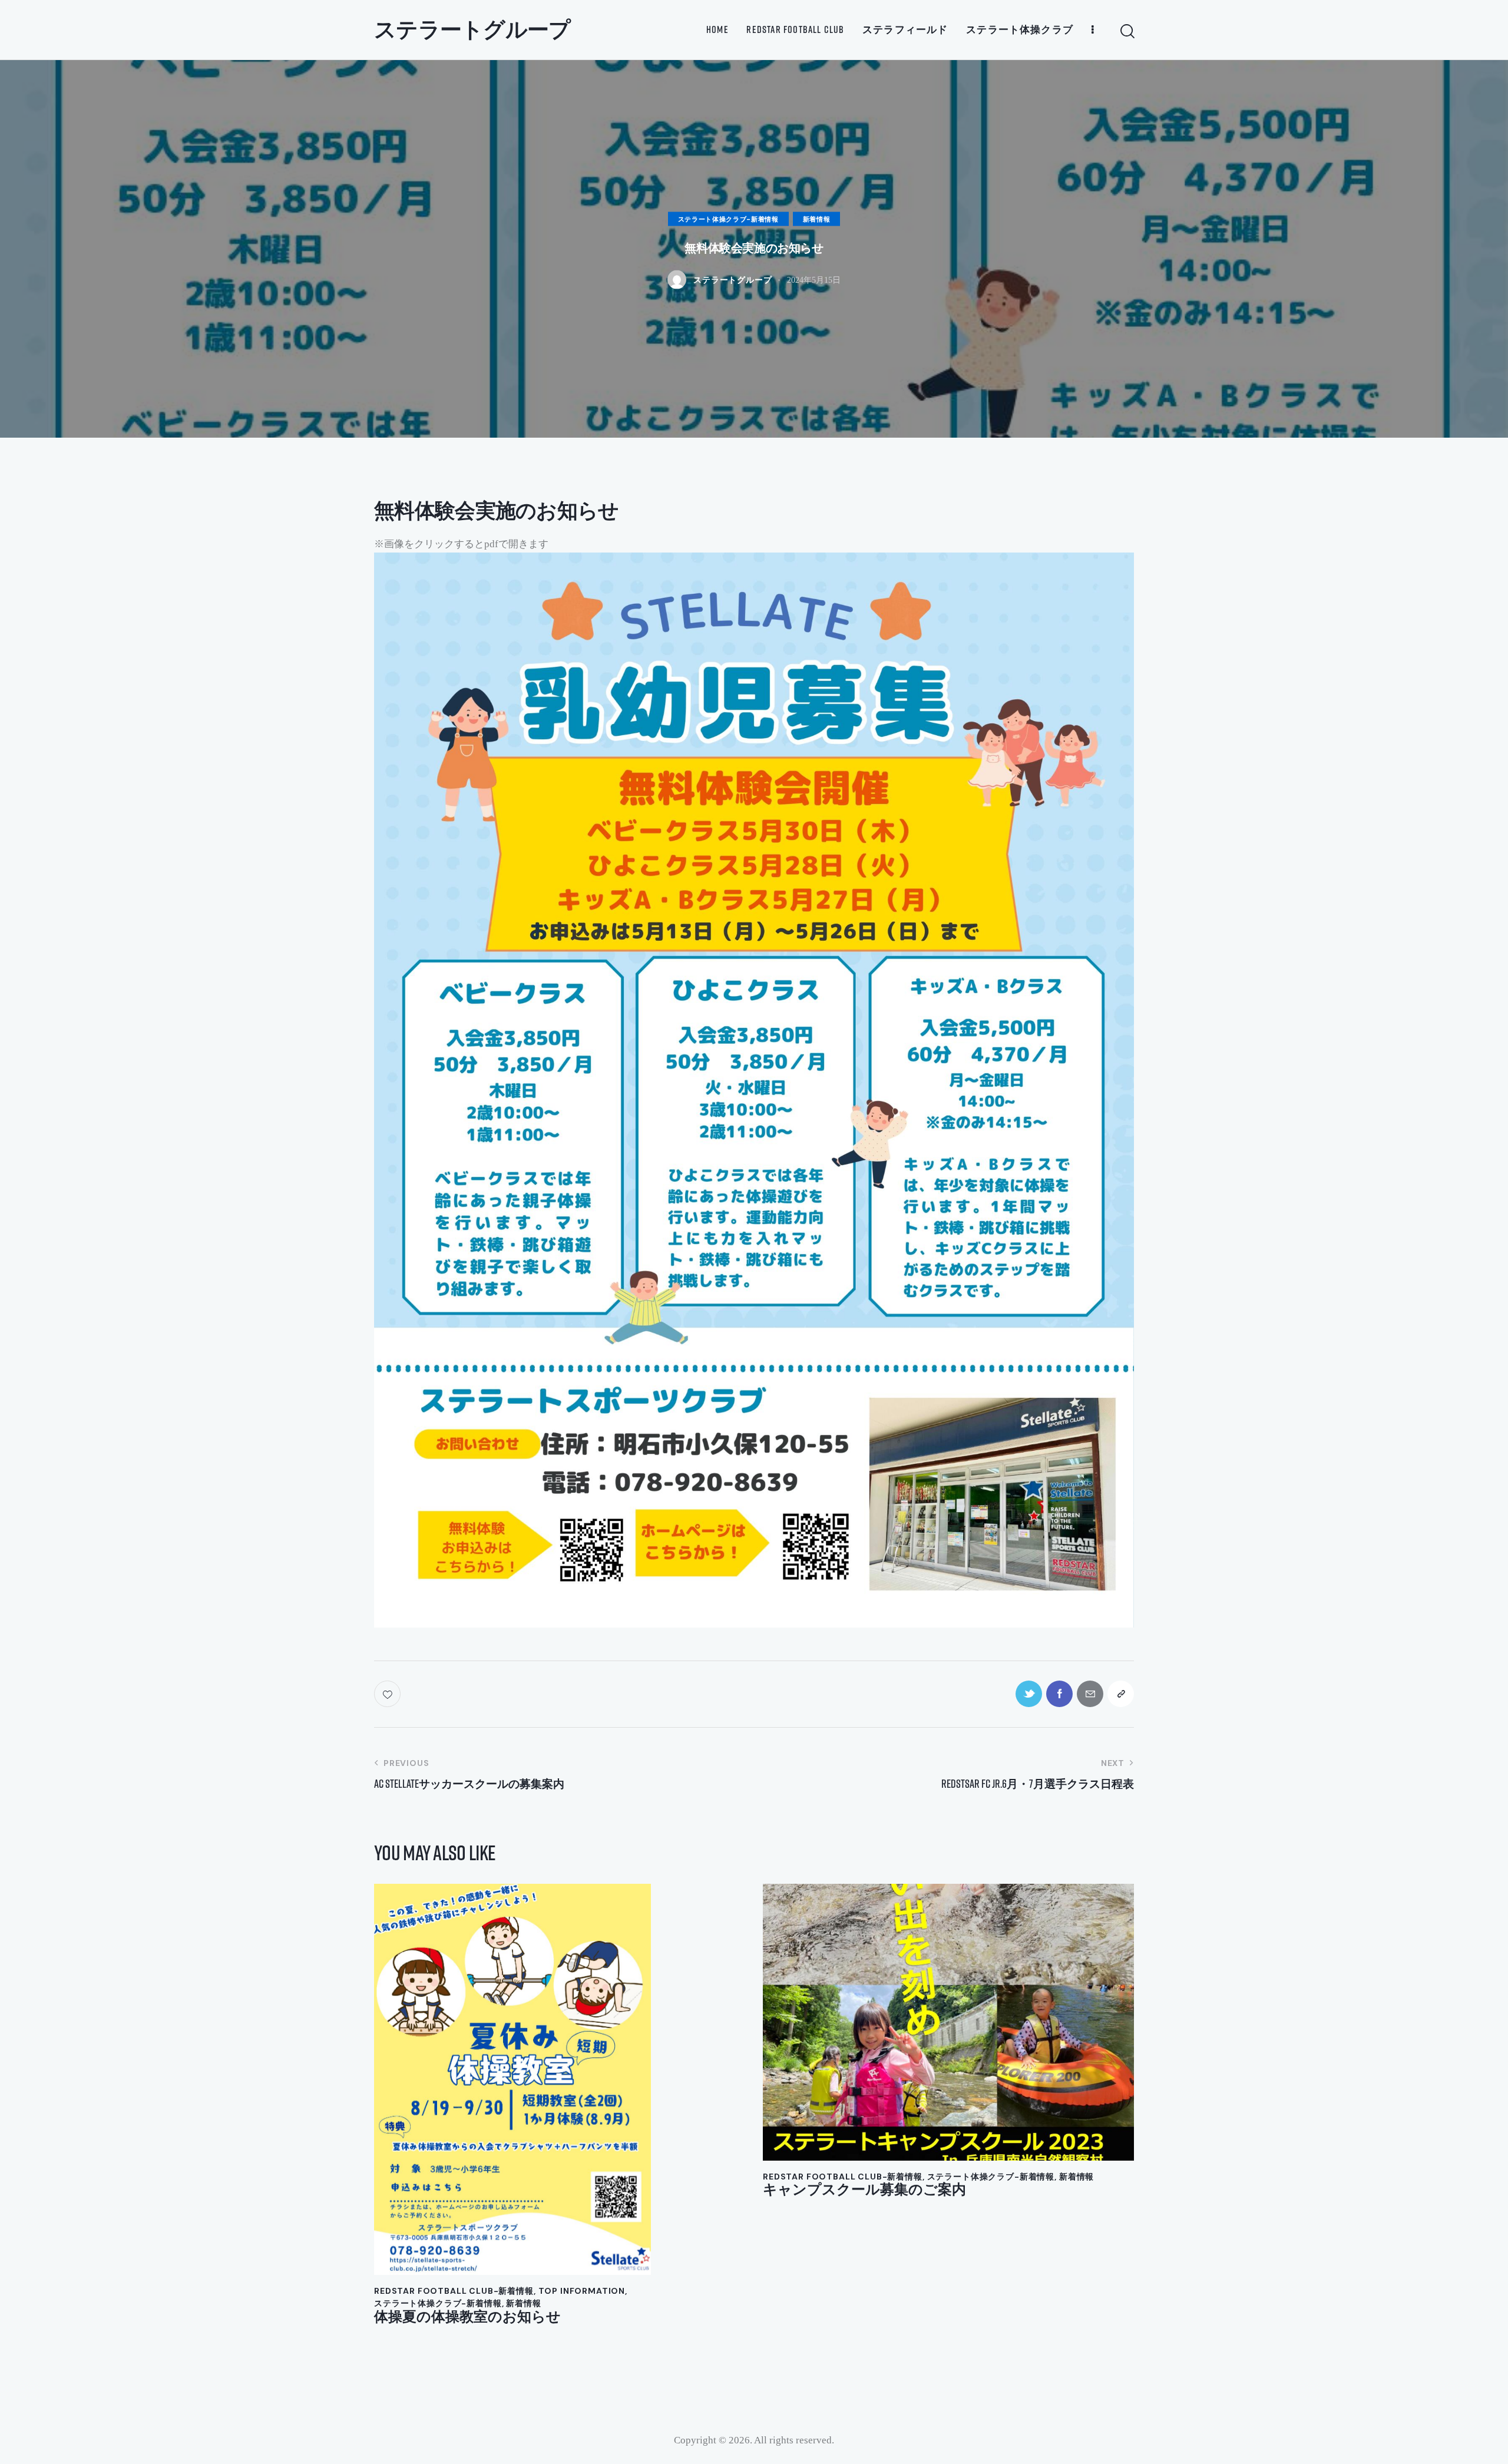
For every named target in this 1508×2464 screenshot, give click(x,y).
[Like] (388, 1694)
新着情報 (817, 219)
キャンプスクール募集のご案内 (864, 2189)
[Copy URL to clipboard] (1121, 1694)
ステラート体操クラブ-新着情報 (728, 219)
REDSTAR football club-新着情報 (454, 2291)
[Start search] (1127, 32)
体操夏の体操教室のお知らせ (467, 2316)
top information (582, 2291)
